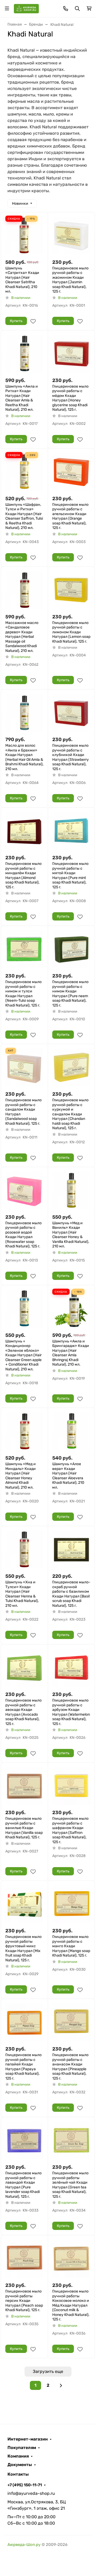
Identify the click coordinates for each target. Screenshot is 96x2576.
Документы (20, 2465)
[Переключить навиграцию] (7, 9)
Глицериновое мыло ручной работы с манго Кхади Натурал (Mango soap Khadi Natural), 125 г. (71, 1946)
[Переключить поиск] (77, 9)
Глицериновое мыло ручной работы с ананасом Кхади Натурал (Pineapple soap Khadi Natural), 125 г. (70, 2067)
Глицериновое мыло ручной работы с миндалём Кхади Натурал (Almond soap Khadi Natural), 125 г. (23, 875)
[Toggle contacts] (66, 9)
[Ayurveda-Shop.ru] (26, 8)
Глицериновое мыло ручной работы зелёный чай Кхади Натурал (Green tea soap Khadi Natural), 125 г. (70, 2185)
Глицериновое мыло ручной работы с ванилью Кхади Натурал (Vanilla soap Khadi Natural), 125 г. (24, 1828)
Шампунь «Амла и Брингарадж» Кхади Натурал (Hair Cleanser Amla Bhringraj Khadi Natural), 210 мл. (71, 1353)
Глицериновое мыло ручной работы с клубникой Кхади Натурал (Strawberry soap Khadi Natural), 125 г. (71, 757)
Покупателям (22, 2448)
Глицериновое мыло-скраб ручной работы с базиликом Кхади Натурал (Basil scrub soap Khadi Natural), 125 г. (71, 1594)
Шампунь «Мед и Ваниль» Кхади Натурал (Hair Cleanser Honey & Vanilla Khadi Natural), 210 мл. (71, 1235)
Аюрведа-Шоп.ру (24, 2545)
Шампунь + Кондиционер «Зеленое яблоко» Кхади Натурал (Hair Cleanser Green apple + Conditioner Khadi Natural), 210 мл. (23, 1355)
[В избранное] (33, 321)
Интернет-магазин (28, 2439)
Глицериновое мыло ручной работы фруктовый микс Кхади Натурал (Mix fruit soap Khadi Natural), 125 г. (23, 1948)
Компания (18, 2456)
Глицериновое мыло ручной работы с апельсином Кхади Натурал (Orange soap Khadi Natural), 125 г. (70, 516)
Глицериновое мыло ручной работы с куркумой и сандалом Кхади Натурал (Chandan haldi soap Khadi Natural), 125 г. (70, 1114)
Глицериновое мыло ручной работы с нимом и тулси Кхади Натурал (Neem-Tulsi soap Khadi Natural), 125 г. (23, 994)
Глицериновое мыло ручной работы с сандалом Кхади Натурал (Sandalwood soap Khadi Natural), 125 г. (23, 1112)
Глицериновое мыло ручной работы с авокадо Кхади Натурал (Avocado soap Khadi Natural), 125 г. (23, 1712)
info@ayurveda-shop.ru (31, 2493)
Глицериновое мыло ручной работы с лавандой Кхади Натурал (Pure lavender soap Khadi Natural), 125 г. (23, 2185)
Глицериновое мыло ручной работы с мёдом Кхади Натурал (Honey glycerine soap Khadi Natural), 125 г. (70, 398)
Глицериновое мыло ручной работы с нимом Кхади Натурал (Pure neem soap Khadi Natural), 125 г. (70, 994)
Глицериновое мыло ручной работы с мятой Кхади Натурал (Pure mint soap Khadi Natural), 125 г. (70, 875)
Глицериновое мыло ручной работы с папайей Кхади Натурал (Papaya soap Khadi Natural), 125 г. (23, 2067)
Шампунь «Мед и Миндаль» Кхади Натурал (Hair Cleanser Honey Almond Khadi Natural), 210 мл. (21, 1476)
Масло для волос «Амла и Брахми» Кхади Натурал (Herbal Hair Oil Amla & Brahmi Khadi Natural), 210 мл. (24, 757)
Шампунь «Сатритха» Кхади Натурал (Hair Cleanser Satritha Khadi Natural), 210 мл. (22, 280)
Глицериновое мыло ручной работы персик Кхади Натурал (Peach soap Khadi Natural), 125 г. (24, 2301)
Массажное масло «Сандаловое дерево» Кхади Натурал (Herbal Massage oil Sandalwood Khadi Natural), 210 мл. (22, 637)
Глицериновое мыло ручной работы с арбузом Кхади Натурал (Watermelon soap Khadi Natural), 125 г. (71, 1712)
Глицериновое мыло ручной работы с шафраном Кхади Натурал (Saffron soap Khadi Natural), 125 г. (70, 1830)
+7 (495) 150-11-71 (25, 2485)
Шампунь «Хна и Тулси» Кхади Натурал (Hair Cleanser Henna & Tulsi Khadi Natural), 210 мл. (22, 1594)
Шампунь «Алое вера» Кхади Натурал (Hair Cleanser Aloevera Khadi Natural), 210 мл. (68, 1476)
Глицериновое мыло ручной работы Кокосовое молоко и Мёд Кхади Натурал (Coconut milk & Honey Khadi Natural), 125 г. (71, 2305)
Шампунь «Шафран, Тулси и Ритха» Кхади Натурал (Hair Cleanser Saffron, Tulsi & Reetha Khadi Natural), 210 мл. (24, 516)
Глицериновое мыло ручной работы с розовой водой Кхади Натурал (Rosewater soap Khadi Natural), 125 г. (23, 1235)
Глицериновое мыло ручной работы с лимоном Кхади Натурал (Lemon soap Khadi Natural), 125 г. (71, 632)
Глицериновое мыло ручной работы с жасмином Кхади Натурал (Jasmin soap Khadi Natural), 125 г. (70, 280)
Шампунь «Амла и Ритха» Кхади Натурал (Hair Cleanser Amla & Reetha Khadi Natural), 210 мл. (22, 398)
